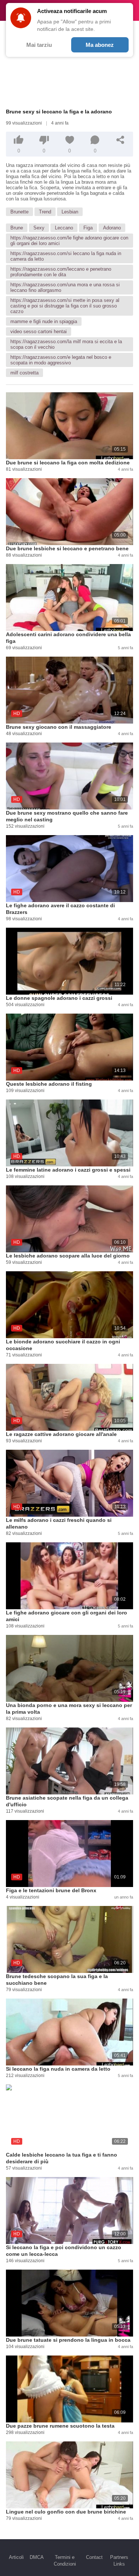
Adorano (112, 228)
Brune (17, 228)
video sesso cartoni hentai (39, 331)
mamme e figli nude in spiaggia (44, 321)
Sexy (39, 228)
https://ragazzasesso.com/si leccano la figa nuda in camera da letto (66, 256)
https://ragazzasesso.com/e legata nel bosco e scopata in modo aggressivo (61, 360)
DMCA (37, 2557)
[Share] (120, 140)
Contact (94, 2557)
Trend (45, 212)
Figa (88, 228)
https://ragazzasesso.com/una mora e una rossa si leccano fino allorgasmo (65, 287)
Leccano (64, 228)
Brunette (19, 212)
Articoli (16, 2557)
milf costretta (24, 373)
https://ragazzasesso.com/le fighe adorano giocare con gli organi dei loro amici (69, 241)
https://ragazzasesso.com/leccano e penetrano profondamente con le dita (61, 272)
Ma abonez (100, 45)
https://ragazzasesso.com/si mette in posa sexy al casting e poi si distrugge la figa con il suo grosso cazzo (65, 306)
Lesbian (70, 212)
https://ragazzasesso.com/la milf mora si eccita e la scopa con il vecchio (66, 344)
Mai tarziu (39, 45)
